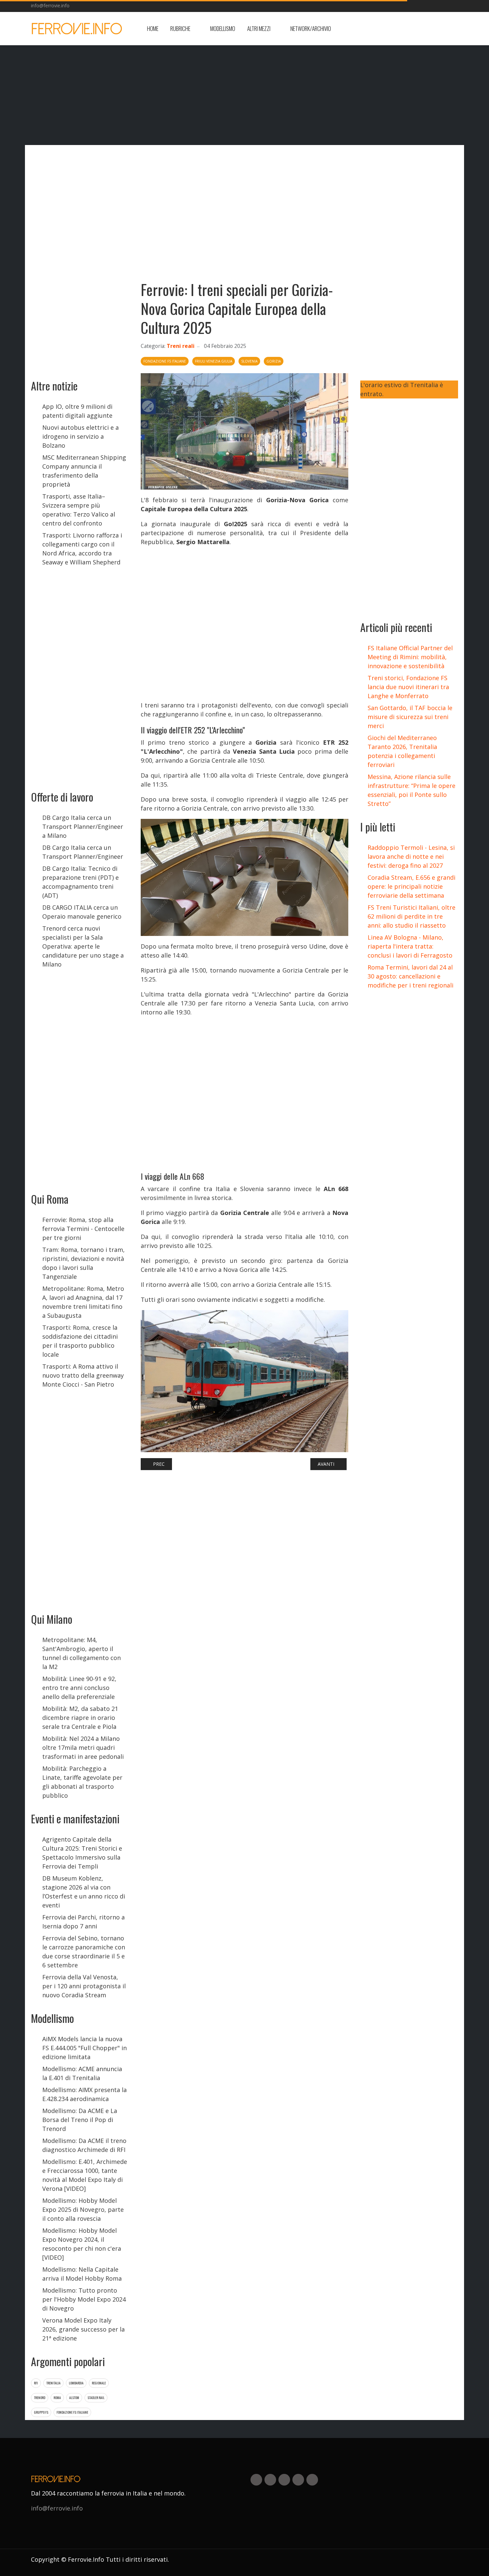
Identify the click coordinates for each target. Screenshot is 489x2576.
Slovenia (249, 361)
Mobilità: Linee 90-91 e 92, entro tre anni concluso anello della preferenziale (79, 1688)
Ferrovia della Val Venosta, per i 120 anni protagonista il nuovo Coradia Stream (84, 1986)
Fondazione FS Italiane (72, 2412)
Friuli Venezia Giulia (214, 361)
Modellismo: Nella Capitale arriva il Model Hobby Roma (82, 2274)
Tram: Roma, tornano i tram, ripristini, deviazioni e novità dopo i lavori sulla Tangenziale (83, 1263)
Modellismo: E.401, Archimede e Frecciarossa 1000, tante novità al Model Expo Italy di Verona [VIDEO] (85, 2175)
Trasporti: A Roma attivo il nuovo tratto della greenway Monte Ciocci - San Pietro (83, 1375)
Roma (57, 2398)
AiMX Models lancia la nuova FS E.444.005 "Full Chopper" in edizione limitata (84, 2048)
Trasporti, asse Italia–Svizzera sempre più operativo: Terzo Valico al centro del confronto (79, 510)
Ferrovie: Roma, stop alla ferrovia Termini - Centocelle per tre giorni (83, 1229)
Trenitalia (53, 2383)
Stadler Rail (96, 2398)
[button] (184, 29)
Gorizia (274, 361)
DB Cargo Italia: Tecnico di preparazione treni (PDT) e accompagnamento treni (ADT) (81, 882)
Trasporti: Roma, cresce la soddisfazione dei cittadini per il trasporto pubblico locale (80, 1341)
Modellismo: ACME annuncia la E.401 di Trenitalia (82, 2073)
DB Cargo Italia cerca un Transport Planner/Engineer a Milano (83, 827)
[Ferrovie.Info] (77, 29)
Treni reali (181, 346)
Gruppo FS (41, 2412)
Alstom (74, 2398)
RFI (36, 2383)
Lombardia (76, 2383)
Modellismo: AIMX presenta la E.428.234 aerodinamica (84, 2094)
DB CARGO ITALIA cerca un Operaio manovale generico (82, 912)
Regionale (99, 2383)
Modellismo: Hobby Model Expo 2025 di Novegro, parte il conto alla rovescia (83, 2209)
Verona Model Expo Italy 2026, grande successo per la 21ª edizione (83, 2329)
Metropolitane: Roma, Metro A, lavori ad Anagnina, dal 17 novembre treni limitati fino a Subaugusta (83, 1302)
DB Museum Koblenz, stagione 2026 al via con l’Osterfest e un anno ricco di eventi (84, 1892)
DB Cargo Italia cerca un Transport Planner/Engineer (83, 852)
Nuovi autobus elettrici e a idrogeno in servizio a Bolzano (81, 436)
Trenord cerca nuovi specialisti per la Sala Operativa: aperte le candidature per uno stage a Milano (83, 946)
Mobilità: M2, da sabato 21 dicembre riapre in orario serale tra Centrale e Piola (80, 1718)
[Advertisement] (405, 29)
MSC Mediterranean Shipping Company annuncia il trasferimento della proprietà (84, 471)
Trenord (40, 2398)
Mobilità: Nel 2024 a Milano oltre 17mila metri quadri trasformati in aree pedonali (83, 1747)
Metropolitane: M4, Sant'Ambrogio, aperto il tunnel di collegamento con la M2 (81, 1653)
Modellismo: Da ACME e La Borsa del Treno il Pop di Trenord (80, 2120)
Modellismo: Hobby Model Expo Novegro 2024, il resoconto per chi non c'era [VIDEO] (82, 2244)
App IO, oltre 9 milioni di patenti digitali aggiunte (77, 411)
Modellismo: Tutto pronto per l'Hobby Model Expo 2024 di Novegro (84, 2299)
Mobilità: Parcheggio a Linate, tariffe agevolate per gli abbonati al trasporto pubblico (82, 1782)
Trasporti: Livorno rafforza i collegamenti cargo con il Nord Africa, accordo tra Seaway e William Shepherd (82, 549)
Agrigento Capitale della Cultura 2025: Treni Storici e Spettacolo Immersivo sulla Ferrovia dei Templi (82, 1853)
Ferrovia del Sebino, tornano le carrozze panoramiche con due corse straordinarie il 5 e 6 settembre (84, 1952)
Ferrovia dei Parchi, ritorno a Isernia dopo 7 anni (83, 1922)
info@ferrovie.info (50, 5)
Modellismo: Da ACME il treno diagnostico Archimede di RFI (84, 2145)
